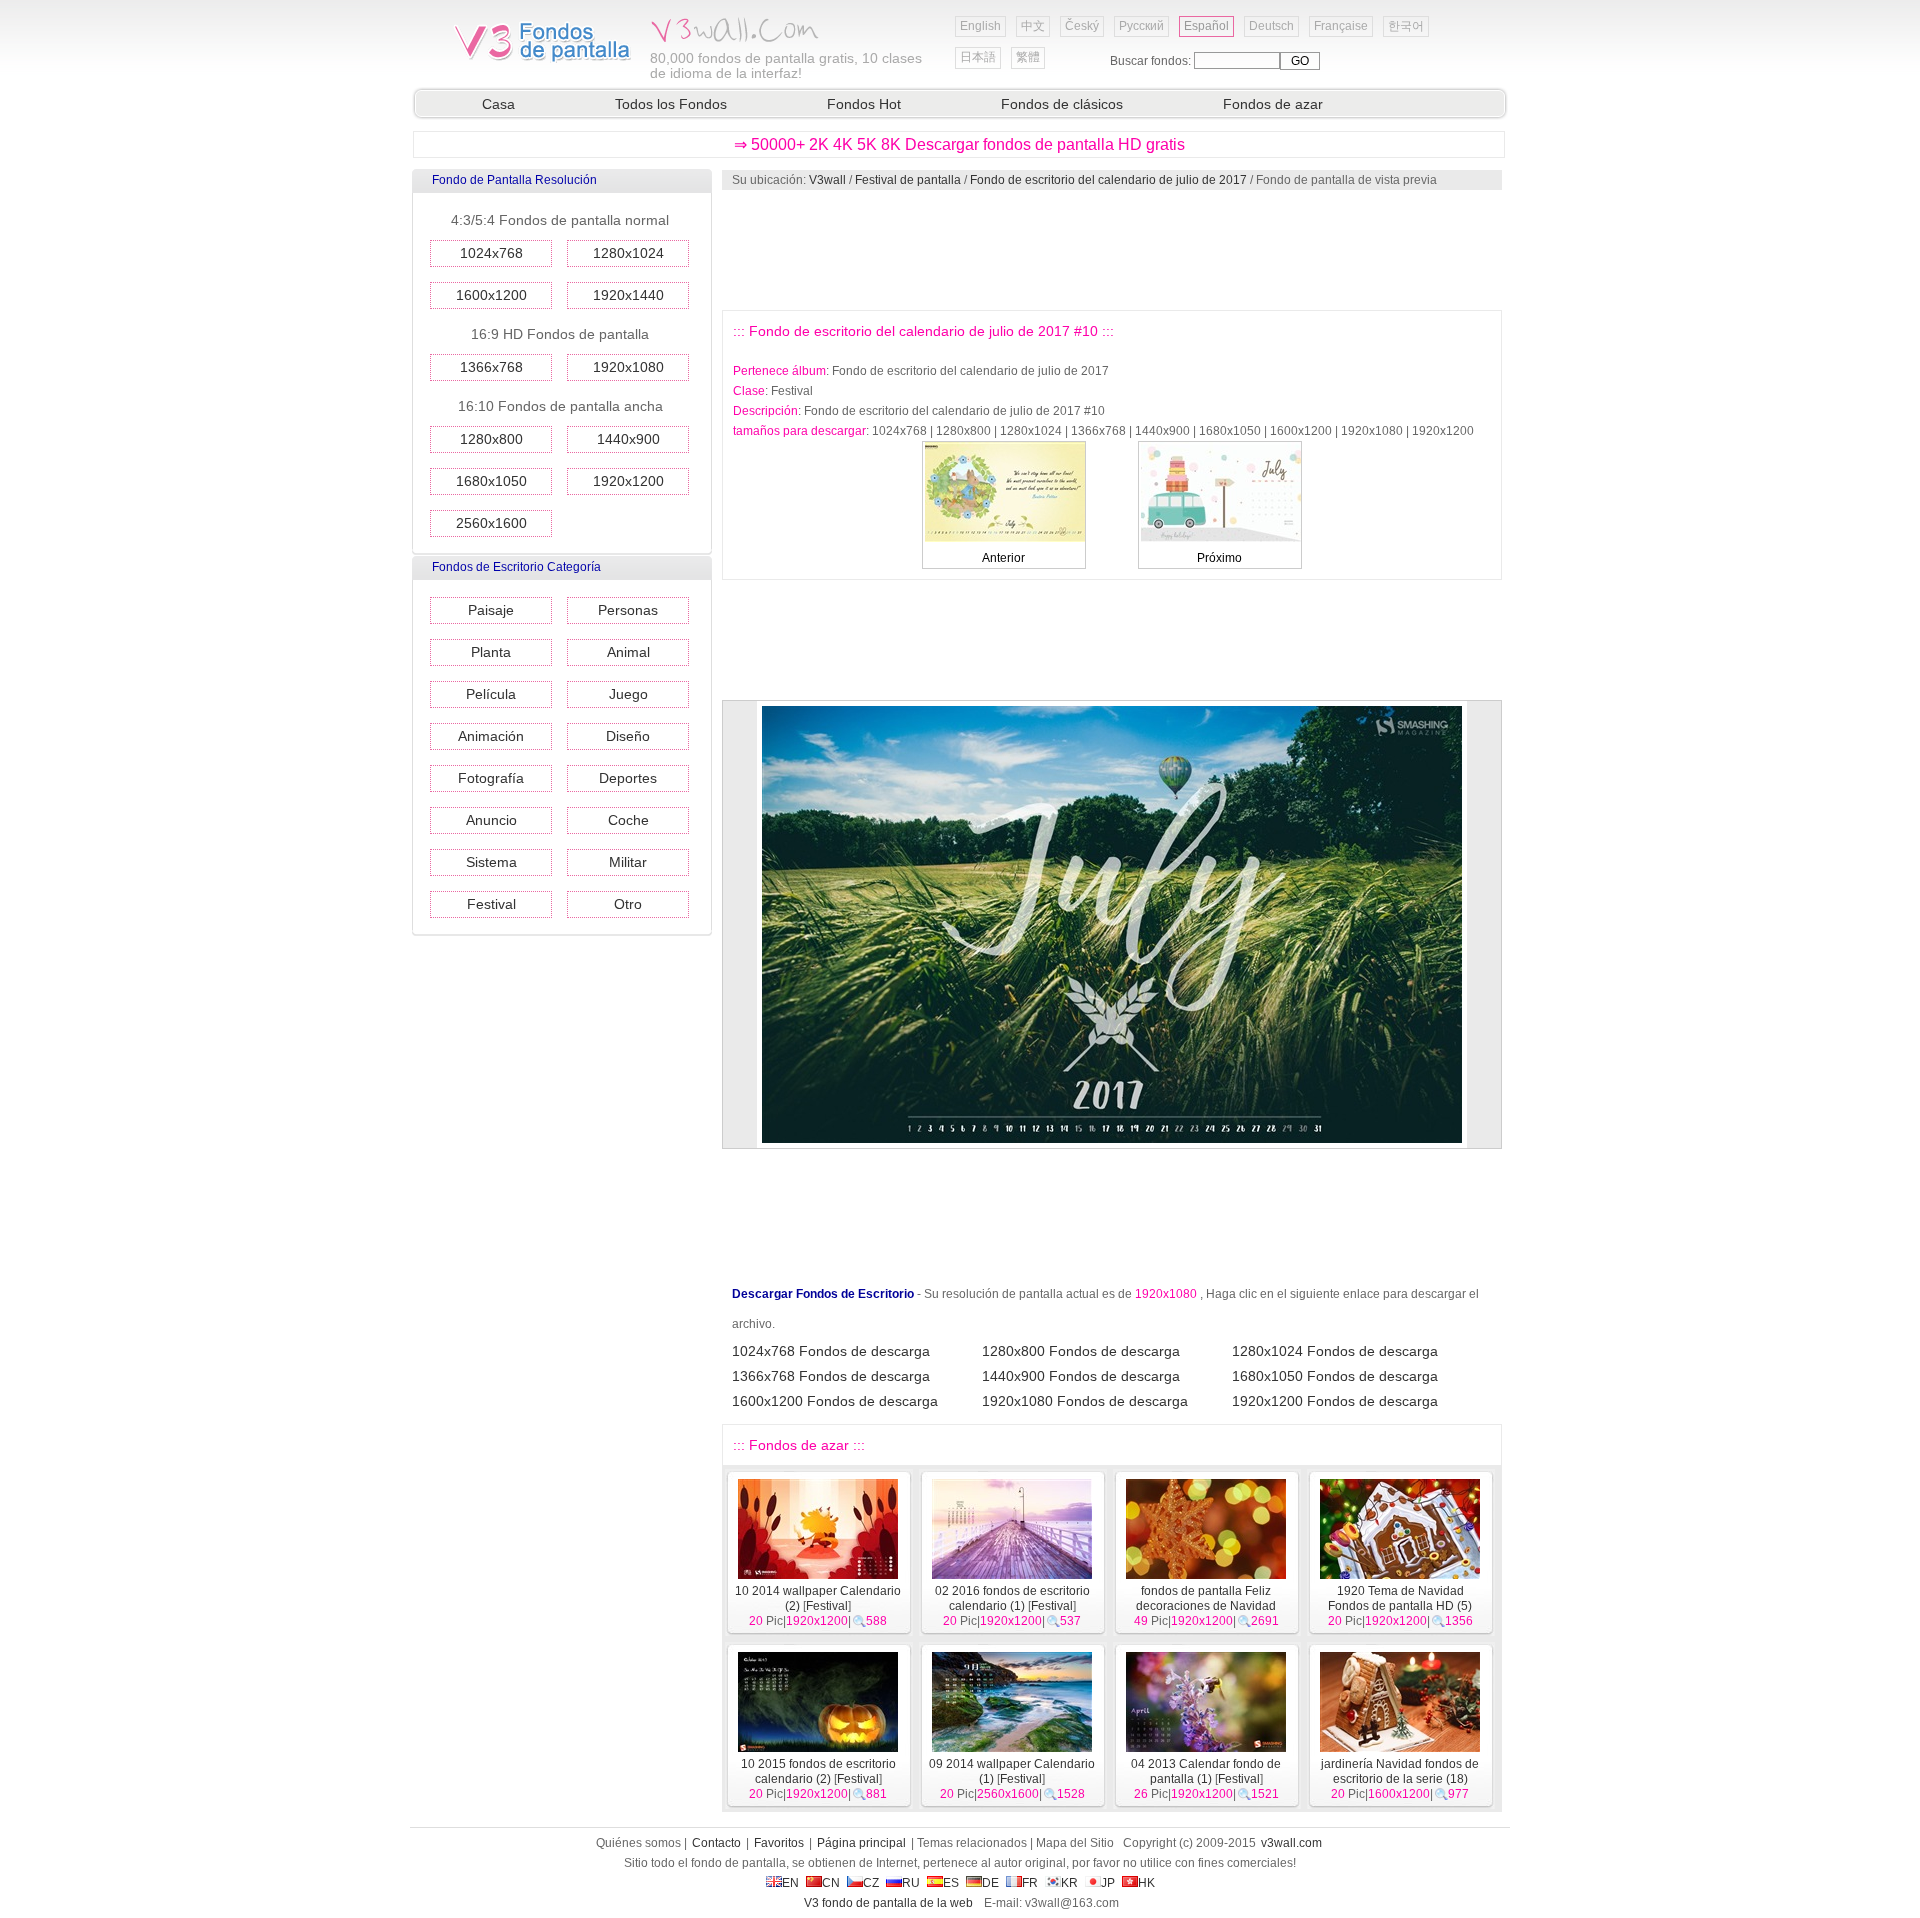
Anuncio (491, 820)
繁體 (1028, 57)
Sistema (491, 862)
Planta (491, 652)
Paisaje (491, 610)
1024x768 (491, 253)
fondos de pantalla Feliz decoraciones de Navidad (1206, 1598)
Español (1206, 26)
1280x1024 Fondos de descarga (1335, 1351)
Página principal (861, 1843)
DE (990, 1883)
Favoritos (779, 1843)
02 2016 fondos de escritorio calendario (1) (1012, 1598)
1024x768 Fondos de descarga (831, 1351)
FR (1030, 1883)
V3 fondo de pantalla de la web (888, 1903)
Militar (628, 862)
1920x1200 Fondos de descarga (1335, 1401)
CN (831, 1883)
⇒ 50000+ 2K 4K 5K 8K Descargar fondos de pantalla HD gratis (959, 144)
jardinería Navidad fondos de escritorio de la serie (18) (1400, 1771)
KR (1069, 1883)
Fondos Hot (864, 104)
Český (1082, 26)
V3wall (827, 180)
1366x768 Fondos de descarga (831, 1376)
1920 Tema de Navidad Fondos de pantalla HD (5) (1400, 1598)
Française (1341, 26)
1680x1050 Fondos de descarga (1335, 1376)
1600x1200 (491, 295)
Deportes (628, 778)
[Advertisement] (1111, 250)
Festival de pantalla (908, 180)
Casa (498, 104)
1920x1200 (628, 481)
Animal (628, 652)
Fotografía (491, 778)
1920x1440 (628, 295)
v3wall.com (1291, 1843)
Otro (628, 904)
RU (911, 1883)
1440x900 (628, 439)
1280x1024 (628, 253)
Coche (628, 820)
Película (491, 694)
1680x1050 (491, 481)
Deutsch (1271, 26)
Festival (491, 904)
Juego (628, 694)
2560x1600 (491, 523)
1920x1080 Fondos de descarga (1085, 1401)
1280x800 (491, 439)
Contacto (716, 1843)
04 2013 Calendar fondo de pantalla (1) (1206, 1771)
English (980, 26)
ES (951, 1883)
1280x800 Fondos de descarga (1081, 1351)
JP (1108, 1883)
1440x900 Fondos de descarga (1081, 1376)
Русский (1141, 26)
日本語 (978, 57)
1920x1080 (628, 367)
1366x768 (491, 367)
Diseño (628, 736)
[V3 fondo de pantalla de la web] (543, 59)
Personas (628, 610)
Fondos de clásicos (1062, 104)
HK (1146, 1883)
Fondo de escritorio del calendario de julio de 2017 (1108, 180)
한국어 (1406, 26)
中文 (1033, 26)
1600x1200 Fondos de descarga (835, 1401)
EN (790, 1883)
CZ (871, 1883)
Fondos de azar (1273, 104)
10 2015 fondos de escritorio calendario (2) (818, 1771)
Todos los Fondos (671, 104)
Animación (491, 736)
